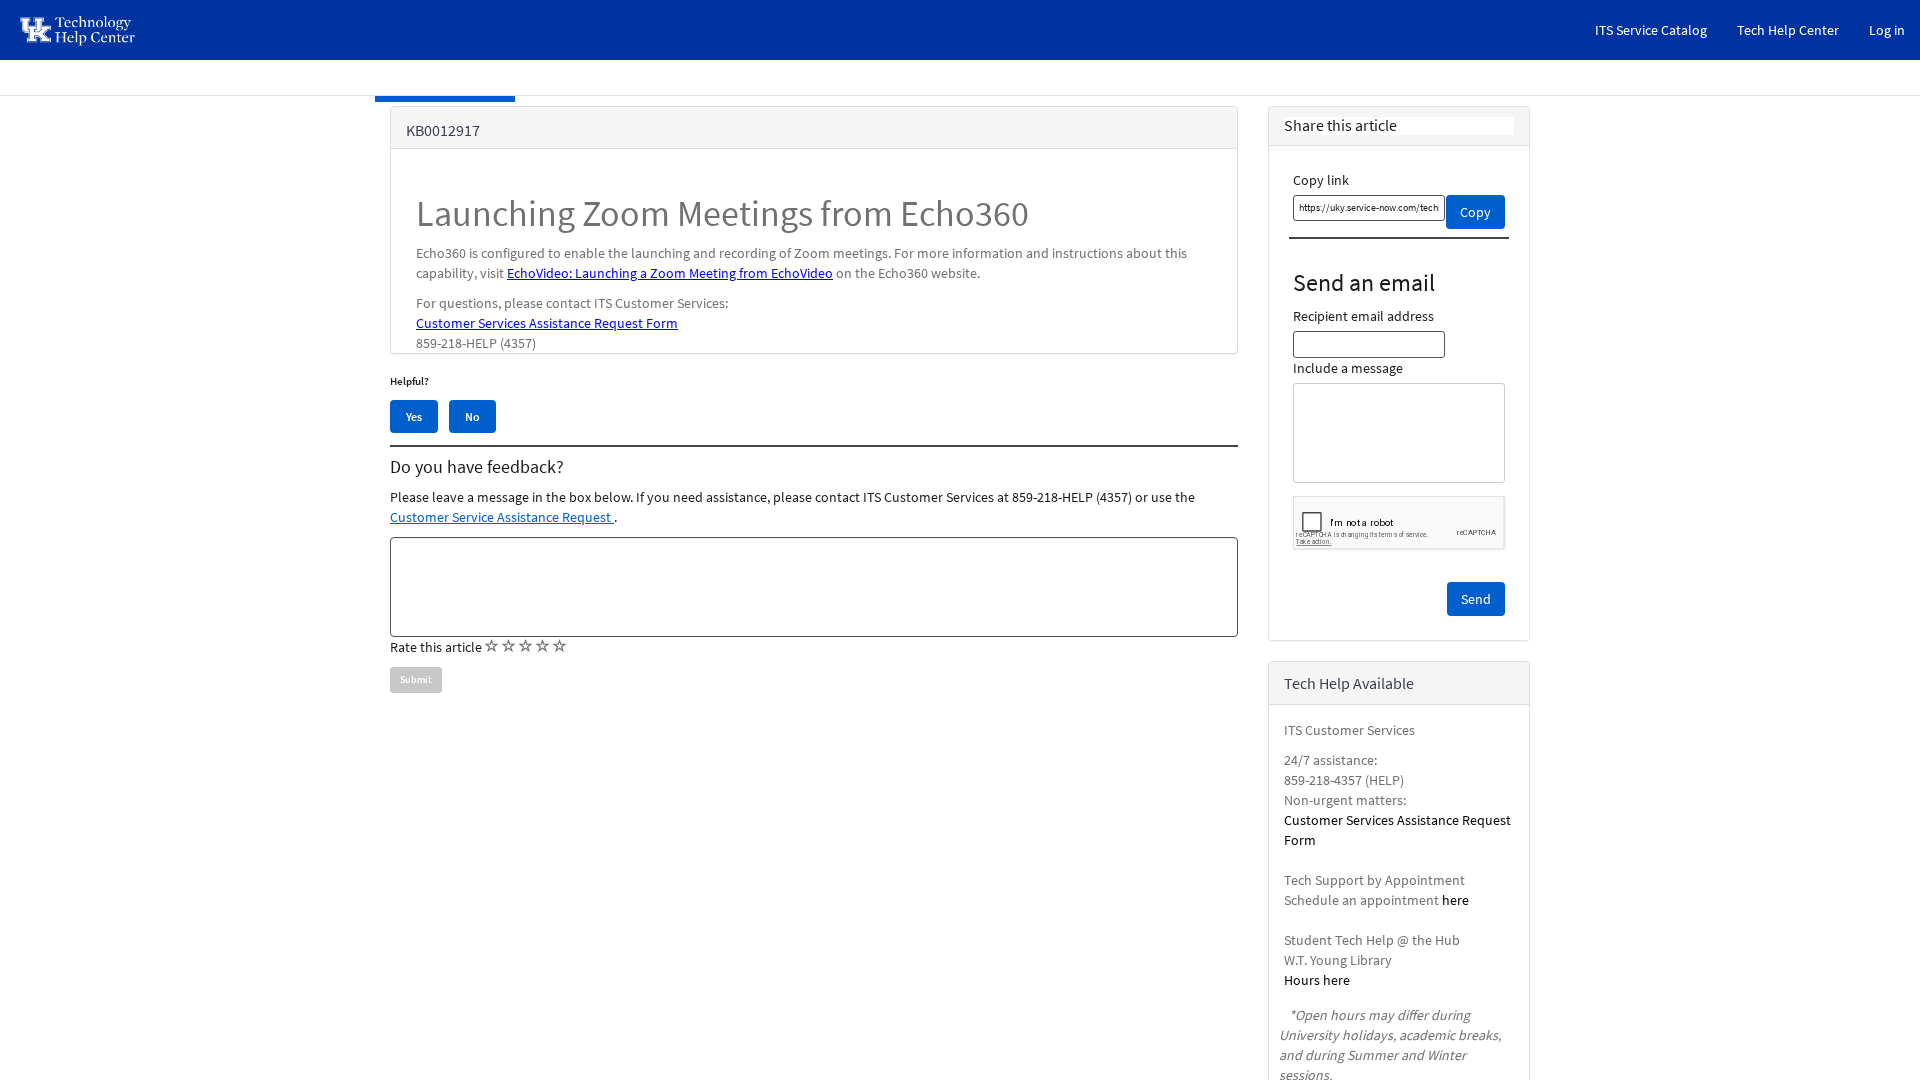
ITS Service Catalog (1651, 30)
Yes (414, 416)
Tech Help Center (1788, 30)
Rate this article (436, 647)
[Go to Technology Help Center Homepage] (78, 30)
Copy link (1321, 180)
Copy (1475, 212)
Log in (1887, 30)
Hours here (1317, 980)
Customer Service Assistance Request (502, 517)
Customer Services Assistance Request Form (547, 323)
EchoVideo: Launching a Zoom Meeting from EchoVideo (670, 273)
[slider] (526, 647)
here (1455, 900)
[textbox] (814, 587)
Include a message (1348, 368)
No (472, 416)
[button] (1476, 599)
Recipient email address (1363, 316)
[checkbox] (492, 646)
